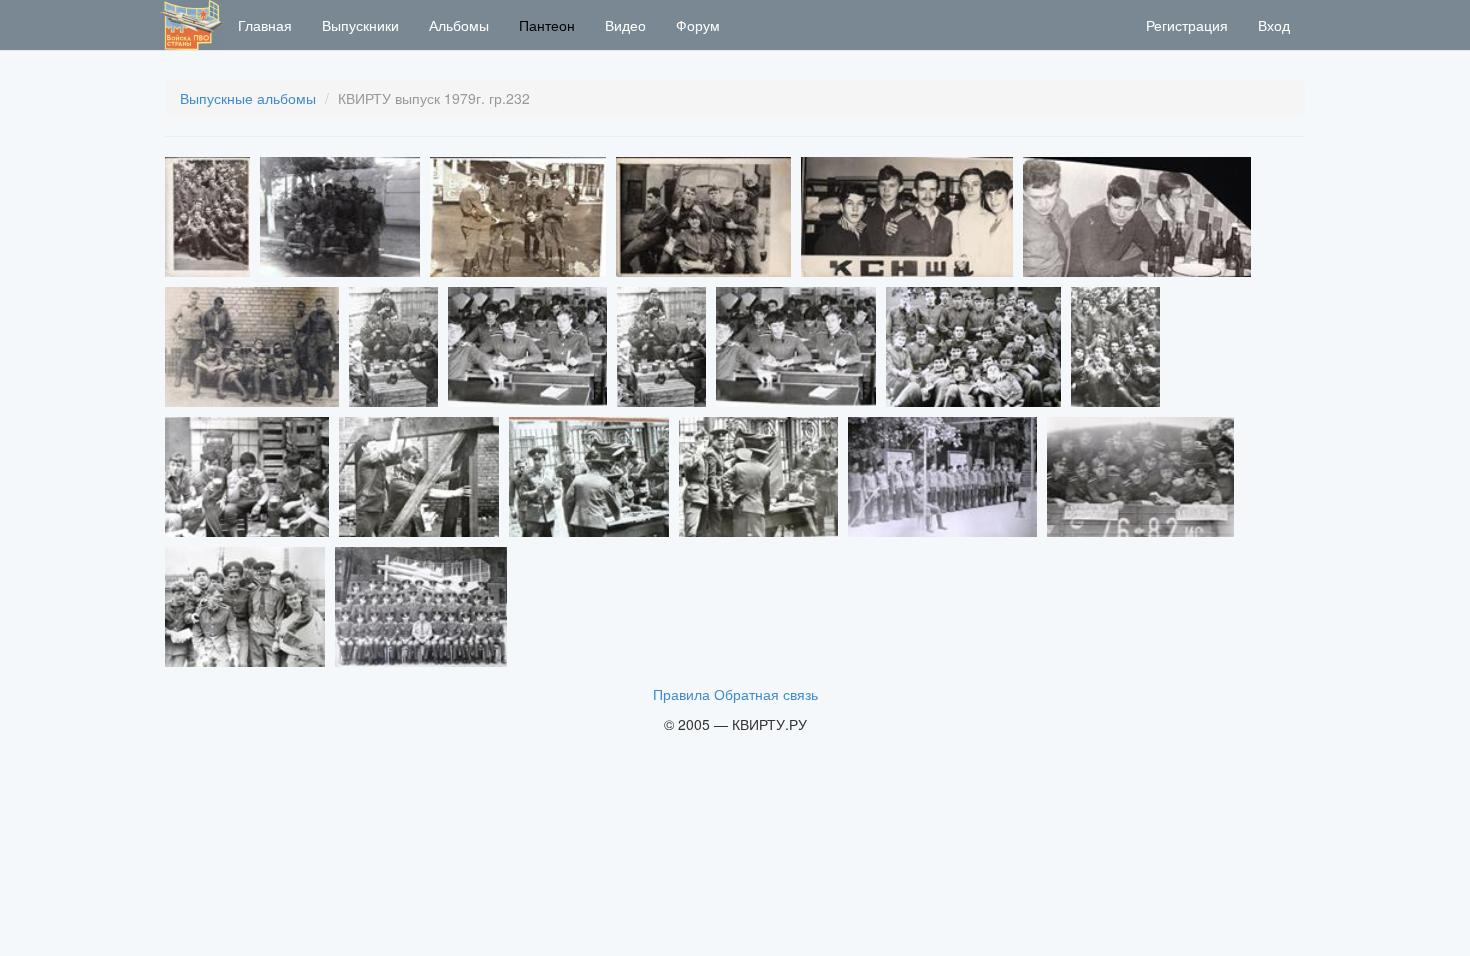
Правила (681, 694)
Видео (625, 25)
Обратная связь (766, 694)
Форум (698, 25)
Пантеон (547, 25)
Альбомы (459, 25)
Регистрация (1187, 25)
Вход (1274, 25)
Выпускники (360, 25)
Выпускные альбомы (248, 98)
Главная (265, 25)
